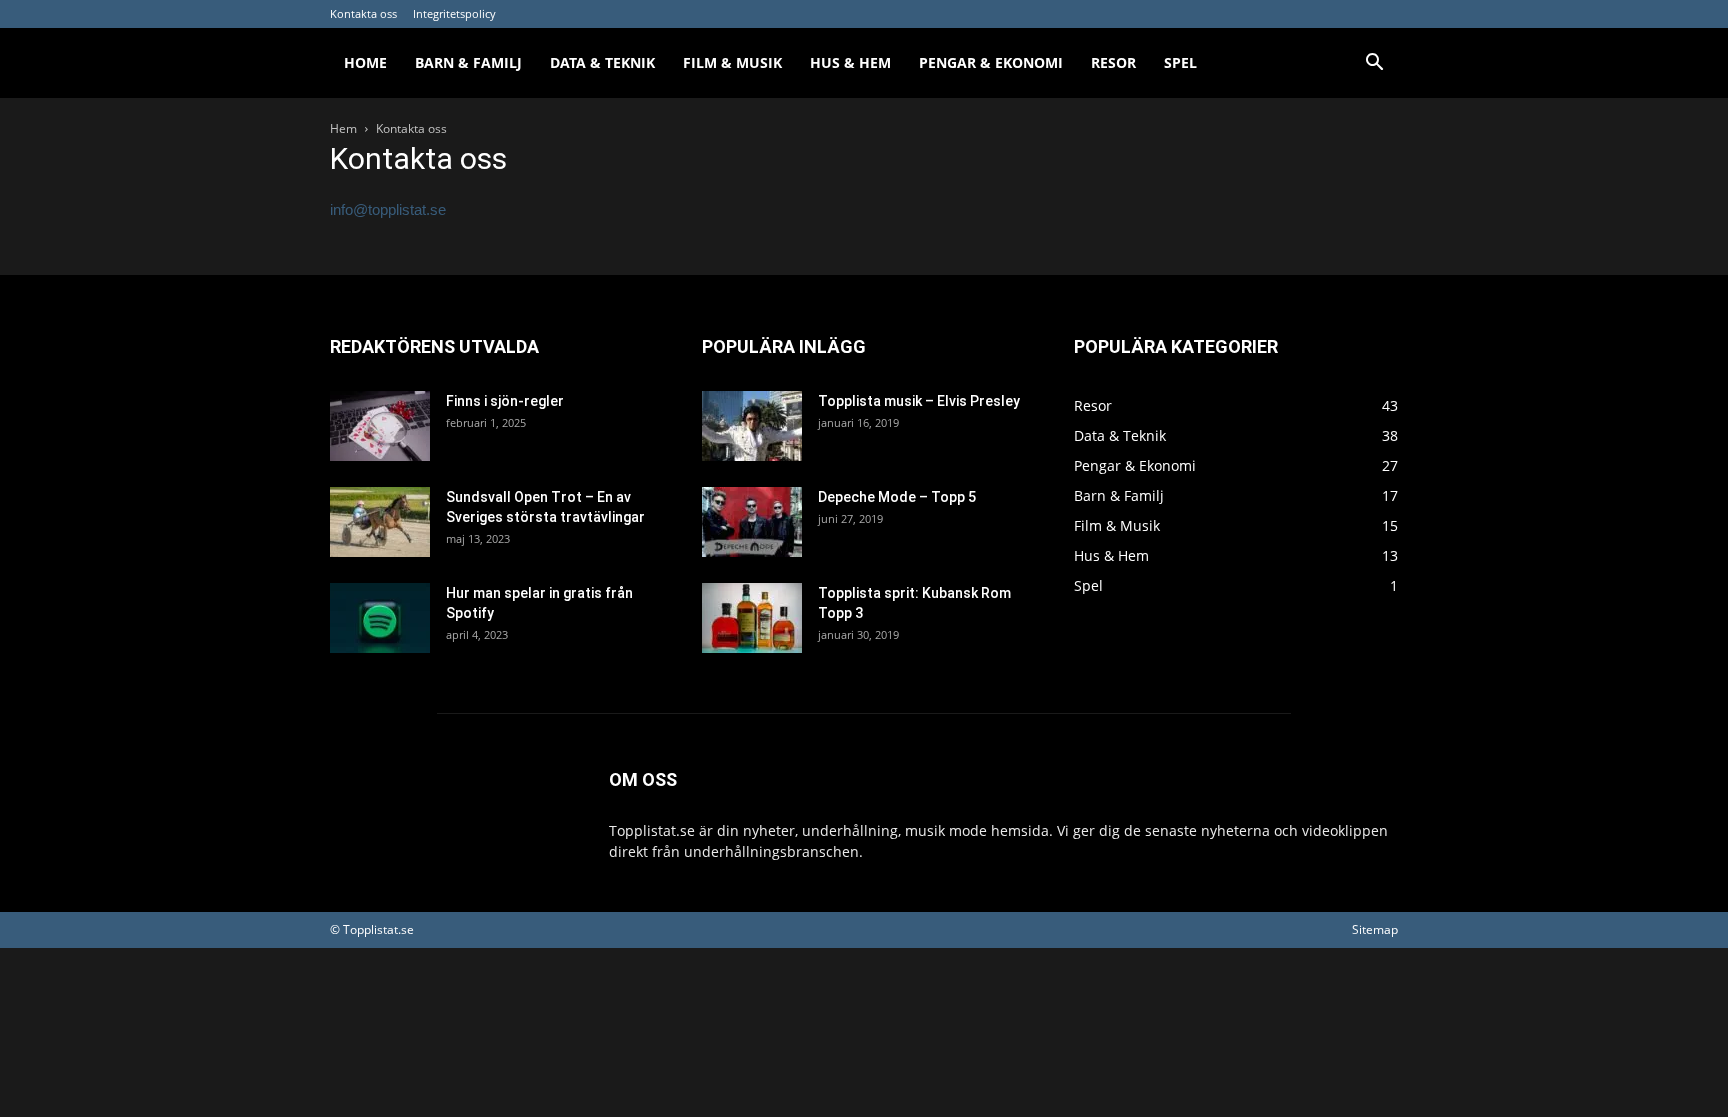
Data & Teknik (602, 62)
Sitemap (1375, 929)
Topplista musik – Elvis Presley (919, 401)
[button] (1374, 64)
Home (365, 62)
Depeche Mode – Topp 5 (897, 497)
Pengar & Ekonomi (991, 62)
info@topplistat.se (388, 209)
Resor (1113, 62)
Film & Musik (732, 62)
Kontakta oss (363, 13)
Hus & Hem (850, 62)
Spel (1180, 62)
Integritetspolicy (454, 13)
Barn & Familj (468, 62)
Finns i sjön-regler (505, 401)
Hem (343, 128)
